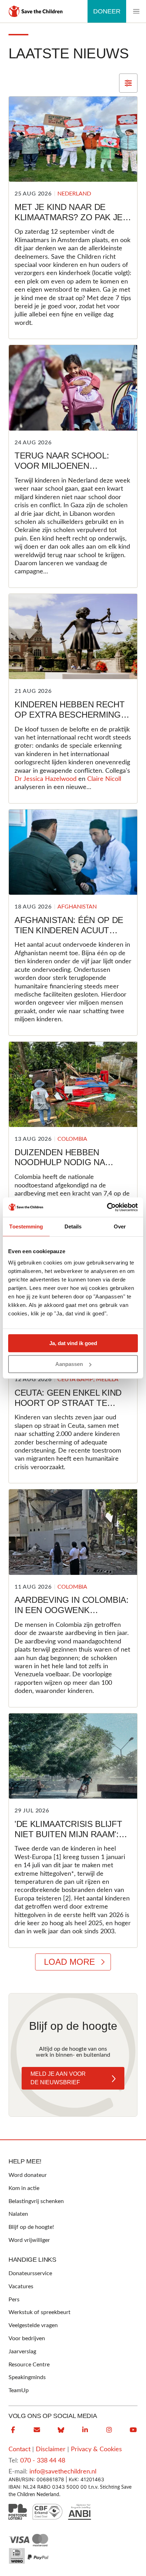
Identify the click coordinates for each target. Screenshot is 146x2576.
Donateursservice (30, 2273)
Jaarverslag (22, 2352)
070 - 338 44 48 (43, 2461)
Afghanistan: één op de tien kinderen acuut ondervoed (69, 930)
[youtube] (133, 2430)
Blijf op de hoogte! (31, 2227)
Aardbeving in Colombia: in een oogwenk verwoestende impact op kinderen (72, 1615)
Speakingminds (27, 2377)
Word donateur (28, 2175)
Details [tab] (73, 1226)
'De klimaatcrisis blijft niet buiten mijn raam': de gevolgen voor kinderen (68, 1839)
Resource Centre (29, 2365)
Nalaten (18, 2214)
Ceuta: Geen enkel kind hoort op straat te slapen (68, 1403)
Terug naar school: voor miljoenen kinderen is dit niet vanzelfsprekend (62, 471)
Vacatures (21, 2286)
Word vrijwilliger (29, 2240)
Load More (69, 1962)
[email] (37, 2430)
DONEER (107, 11)
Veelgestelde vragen (33, 2325)
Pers (14, 2300)
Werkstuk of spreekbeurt (40, 2312)
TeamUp (19, 2390)
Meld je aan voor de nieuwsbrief (58, 2078)
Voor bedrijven (27, 2338)
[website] (61, 2430)
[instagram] (109, 2430)
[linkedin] (85, 2430)
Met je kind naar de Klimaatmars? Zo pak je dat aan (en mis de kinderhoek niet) (69, 222)
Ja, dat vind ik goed (73, 1343)
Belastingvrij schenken (36, 2201)
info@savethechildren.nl (63, 2472)
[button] (136, 11)
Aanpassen (69, 1364)
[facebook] (13, 2430)
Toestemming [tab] (26, 1226)
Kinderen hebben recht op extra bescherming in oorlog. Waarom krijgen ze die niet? (73, 720)
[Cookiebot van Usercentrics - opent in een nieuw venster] (107, 1207)
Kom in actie (24, 2188)
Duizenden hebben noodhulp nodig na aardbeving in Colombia (70, 1163)
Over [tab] (120, 1226)
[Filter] (128, 83)
